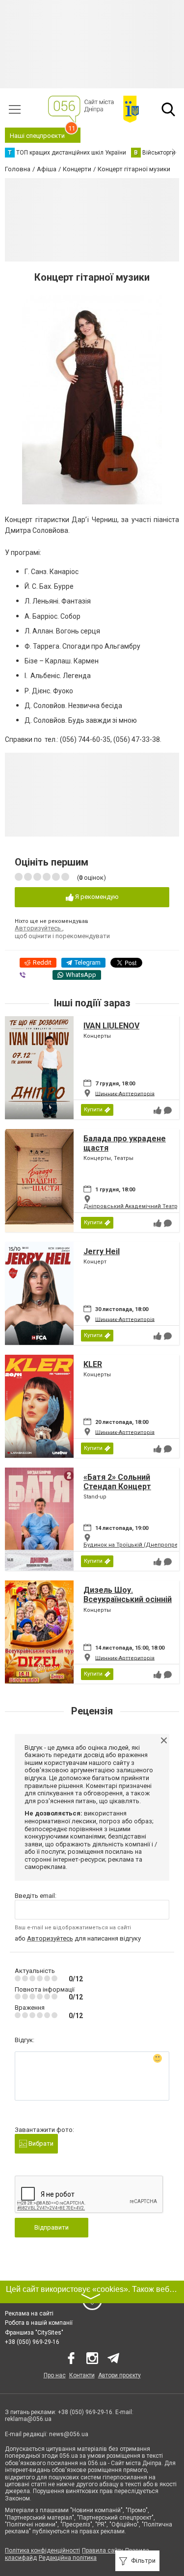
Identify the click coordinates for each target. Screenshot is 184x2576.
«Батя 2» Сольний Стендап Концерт (117, 1482)
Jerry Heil (102, 1251)
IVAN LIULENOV (111, 1026)
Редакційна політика (68, 2558)
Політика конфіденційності (42, 2550)
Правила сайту (103, 2550)
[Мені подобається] (158, 1110)
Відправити (52, 2227)
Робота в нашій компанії (39, 2323)
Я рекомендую (96, 897)
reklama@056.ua (28, 2419)
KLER (93, 1364)
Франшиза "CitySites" (34, 2333)
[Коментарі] (168, 1110)
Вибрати (40, 2143)
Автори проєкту (119, 2375)
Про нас (55, 2375)
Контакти (82, 2375)
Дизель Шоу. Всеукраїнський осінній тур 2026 (128, 1599)
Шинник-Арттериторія (125, 1093)
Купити (93, 1110)
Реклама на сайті (29, 2313)
